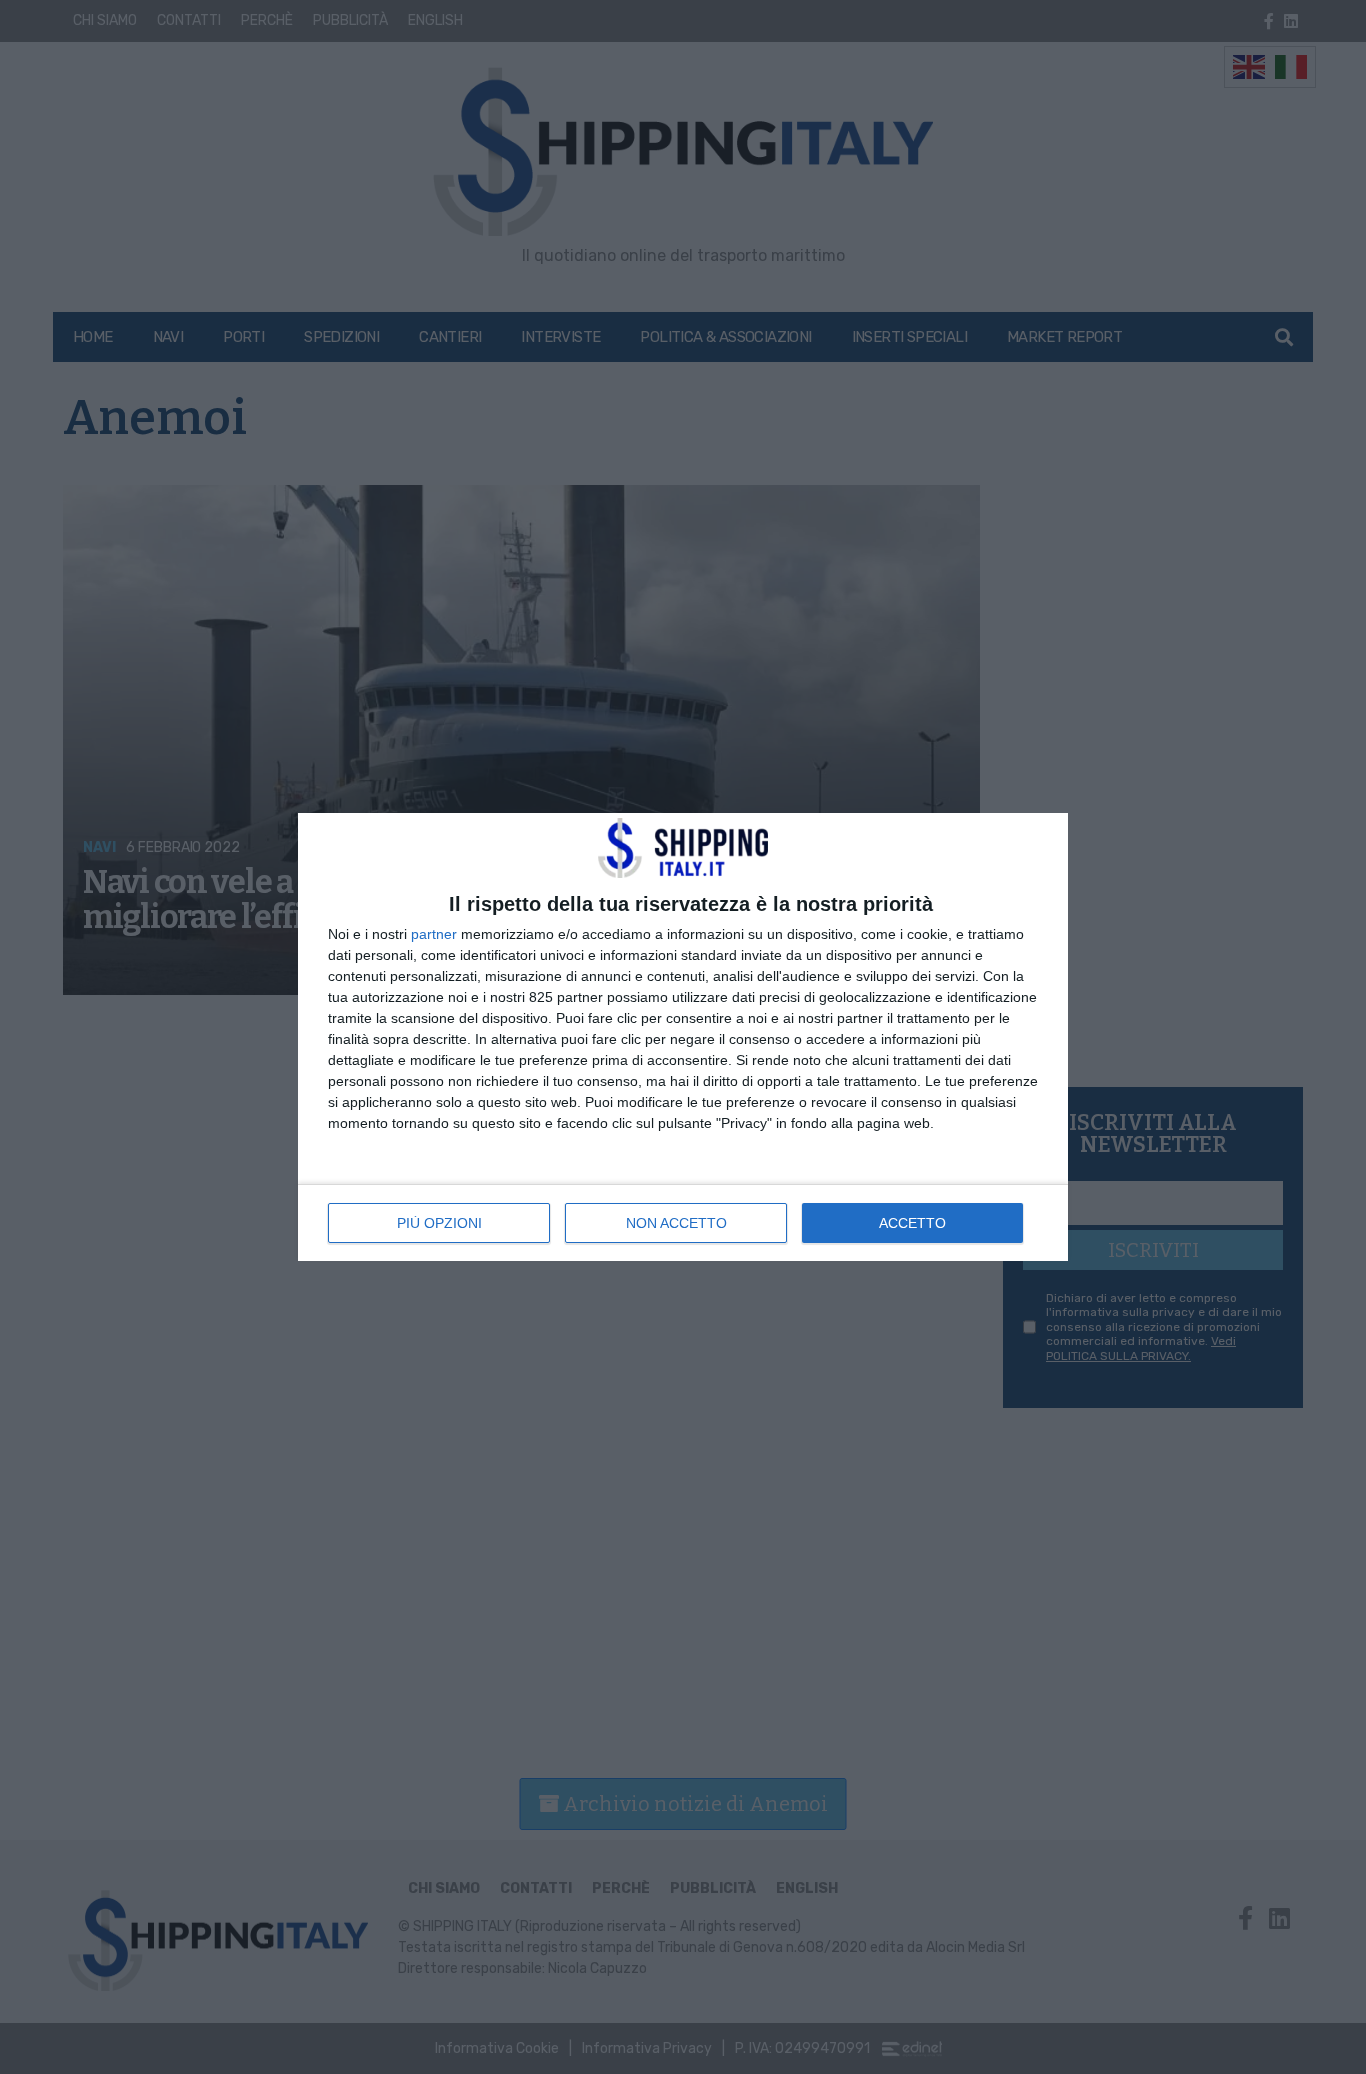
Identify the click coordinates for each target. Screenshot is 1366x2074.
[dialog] (683, 1037)
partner (434, 934)
